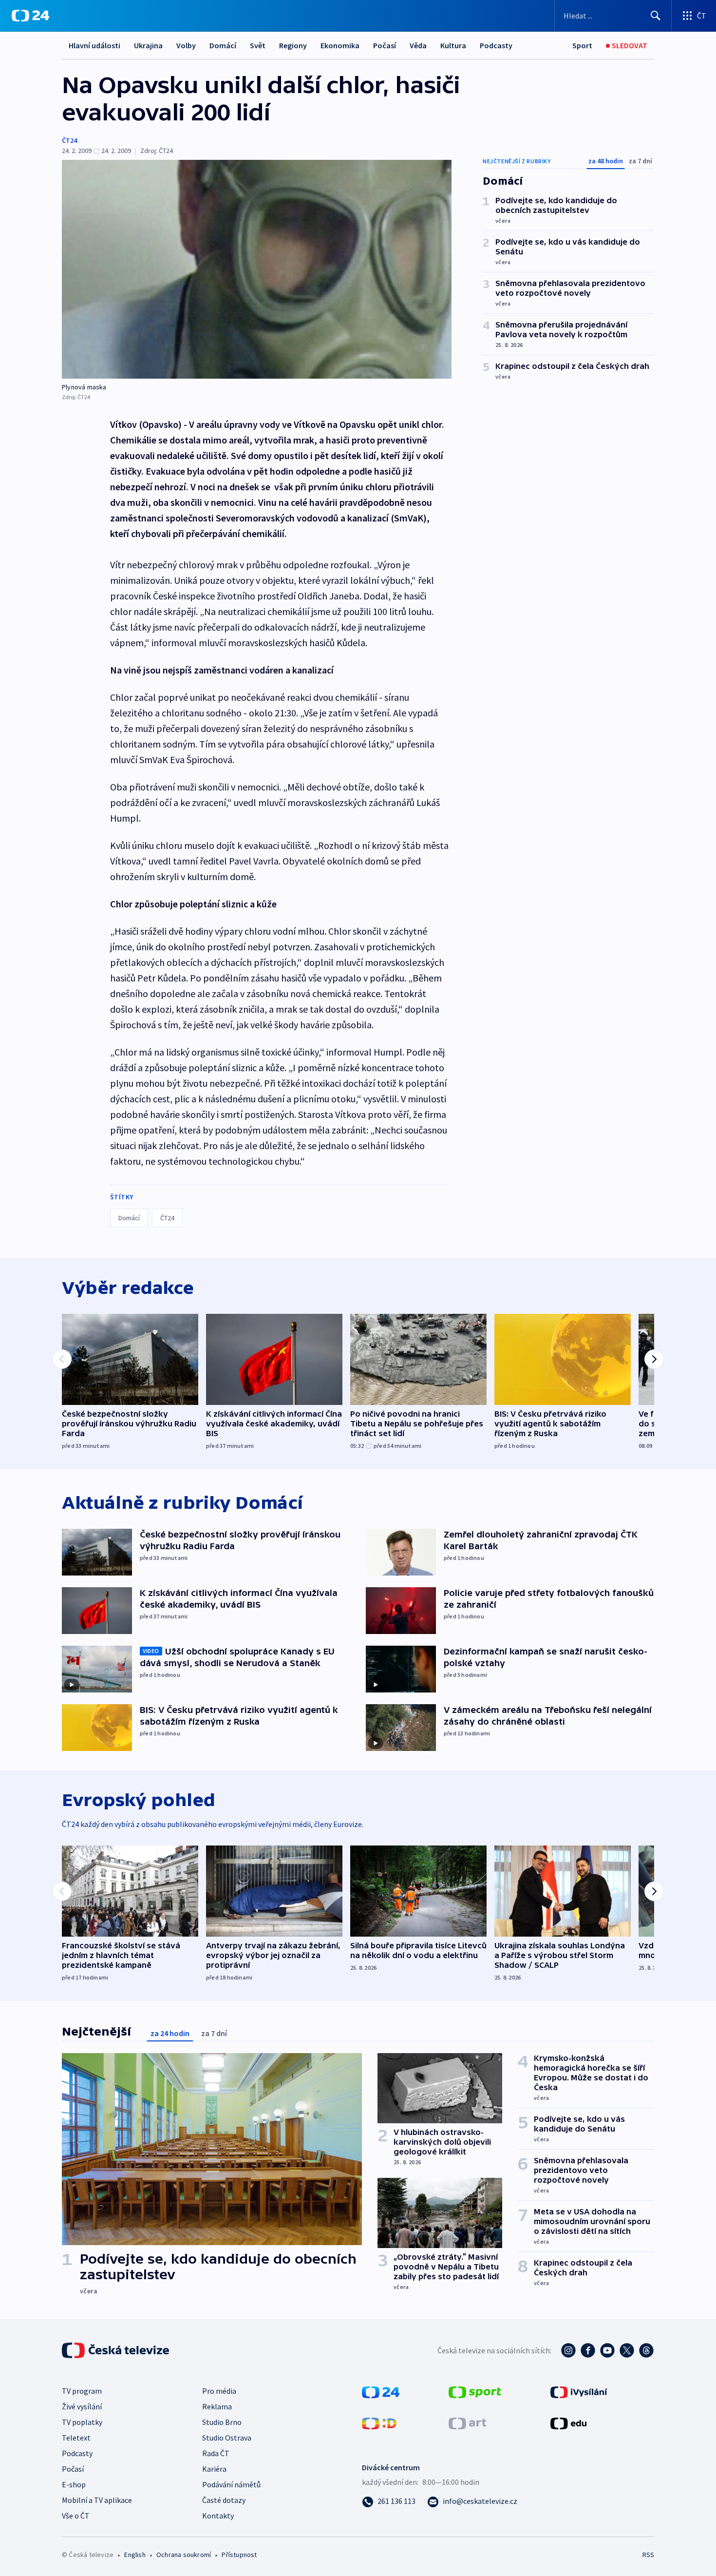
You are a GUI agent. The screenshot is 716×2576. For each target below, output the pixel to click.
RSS (648, 2555)
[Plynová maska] (257, 269)
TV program (82, 2391)
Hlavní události (94, 45)
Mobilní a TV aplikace (97, 2500)
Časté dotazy (224, 2500)
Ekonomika (340, 45)
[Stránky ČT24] (381, 2391)
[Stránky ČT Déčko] (379, 2422)
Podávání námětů (231, 2484)
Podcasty (496, 45)
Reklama (217, 2406)
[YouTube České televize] (607, 2350)
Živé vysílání (82, 2406)
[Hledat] (656, 16)
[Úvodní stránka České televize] (116, 2350)
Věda (418, 45)
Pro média (219, 2391)
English (135, 2555)
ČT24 (69, 140)
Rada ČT (216, 2453)
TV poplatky (82, 2422)
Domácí (223, 45)
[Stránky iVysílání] (579, 2391)
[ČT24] (30, 16)
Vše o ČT (76, 2516)
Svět (258, 45)
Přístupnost (239, 2555)
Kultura (453, 45)
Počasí (385, 45)
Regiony (293, 45)
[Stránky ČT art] (467, 2422)
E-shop (74, 2484)
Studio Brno (222, 2422)
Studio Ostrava (227, 2438)
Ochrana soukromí (184, 2555)
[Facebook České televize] (588, 2350)
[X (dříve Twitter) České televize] (627, 2350)
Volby (186, 45)
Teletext (76, 2438)
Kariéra (214, 2469)
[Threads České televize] (646, 2350)
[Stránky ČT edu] (568, 2422)
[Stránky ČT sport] (475, 2391)
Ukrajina (148, 45)
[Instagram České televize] (568, 2350)
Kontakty (218, 2516)
